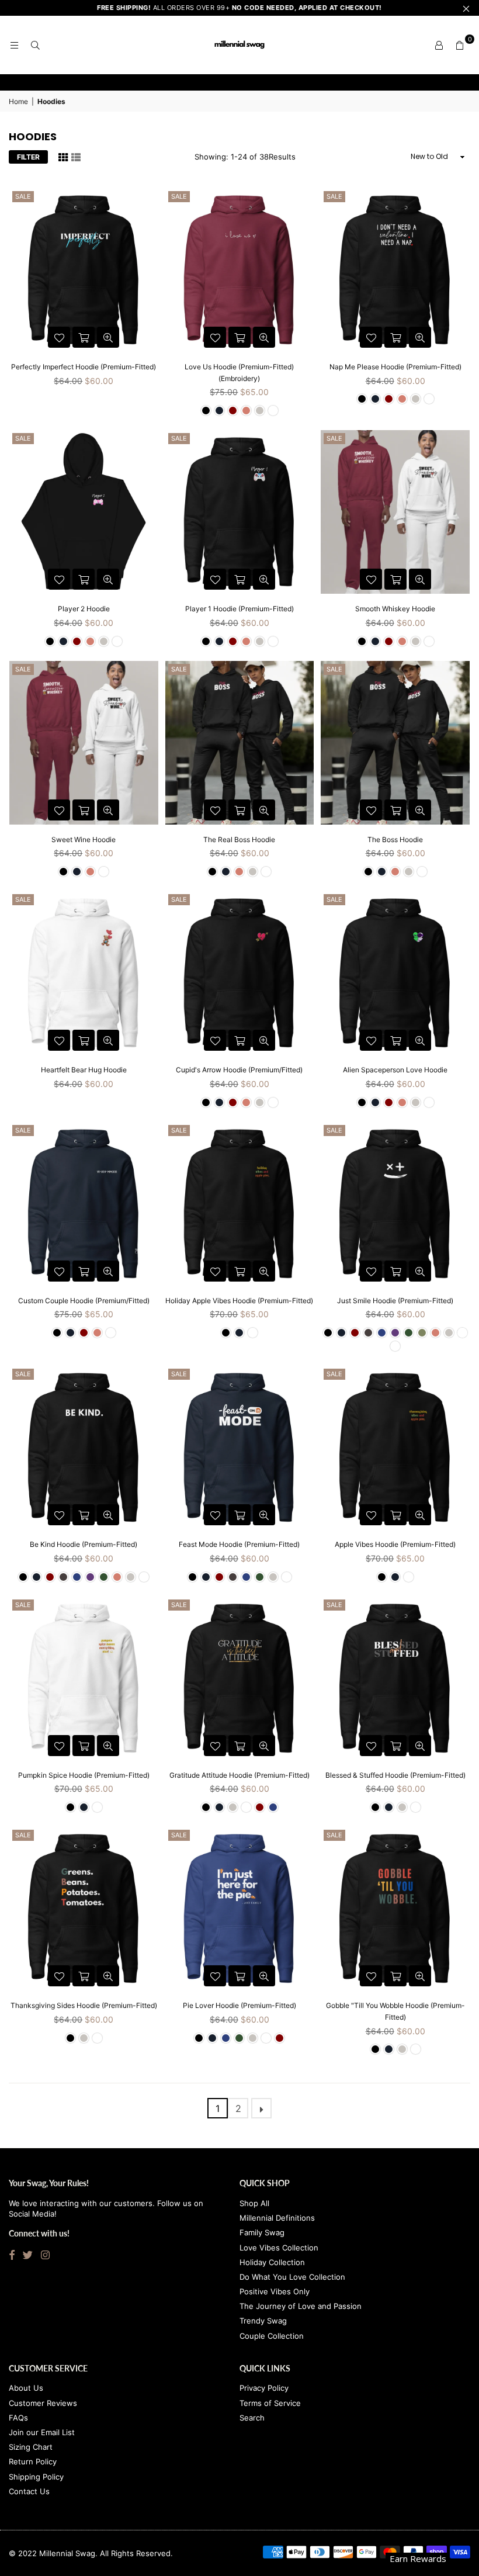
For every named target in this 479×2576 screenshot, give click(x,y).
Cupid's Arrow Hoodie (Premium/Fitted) (239, 1070)
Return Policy (33, 2461)
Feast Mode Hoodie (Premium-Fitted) (239, 1544)
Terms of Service (270, 2403)
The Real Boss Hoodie (239, 839)
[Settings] (439, 45)
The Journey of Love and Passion (301, 2306)
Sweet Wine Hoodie (84, 839)
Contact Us (29, 2491)
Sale (23, 196)
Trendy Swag (263, 2321)
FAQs (18, 2418)
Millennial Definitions (277, 2218)
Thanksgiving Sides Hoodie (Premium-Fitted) (84, 2005)
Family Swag (262, 2232)
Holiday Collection (272, 2262)
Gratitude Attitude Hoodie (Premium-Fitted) (239, 1775)
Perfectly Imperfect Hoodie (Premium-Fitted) (84, 367)
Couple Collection (272, 2336)
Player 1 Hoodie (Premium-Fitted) (239, 609)
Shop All (254, 2203)
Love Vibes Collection (279, 2248)
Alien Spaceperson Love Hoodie (395, 1070)
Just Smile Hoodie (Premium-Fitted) (395, 1301)
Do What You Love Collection (292, 2277)
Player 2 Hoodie (84, 609)
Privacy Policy (264, 2388)
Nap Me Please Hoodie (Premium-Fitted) (395, 367)
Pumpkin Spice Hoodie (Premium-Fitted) (84, 1775)
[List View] (76, 157)
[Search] (35, 45)
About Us (26, 2388)
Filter (28, 157)
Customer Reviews (43, 2403)
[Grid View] (63, 157)
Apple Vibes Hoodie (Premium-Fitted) (395, 1544)
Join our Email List (42, 2432)
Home (18, 101)
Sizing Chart (31, 2447)
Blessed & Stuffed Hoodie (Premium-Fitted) (395, 1775)
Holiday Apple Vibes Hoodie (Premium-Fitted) (239, 1301)
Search (252, 2418)
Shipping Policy (36, 2477)
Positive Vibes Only (275, 2291)
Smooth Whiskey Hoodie (395, 609)
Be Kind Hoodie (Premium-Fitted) (84, 1544)
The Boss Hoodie (395, 839)
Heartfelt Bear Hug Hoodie (84, 1070)
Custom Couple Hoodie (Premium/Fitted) (84, 1301)
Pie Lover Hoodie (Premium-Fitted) (239, 2005)
